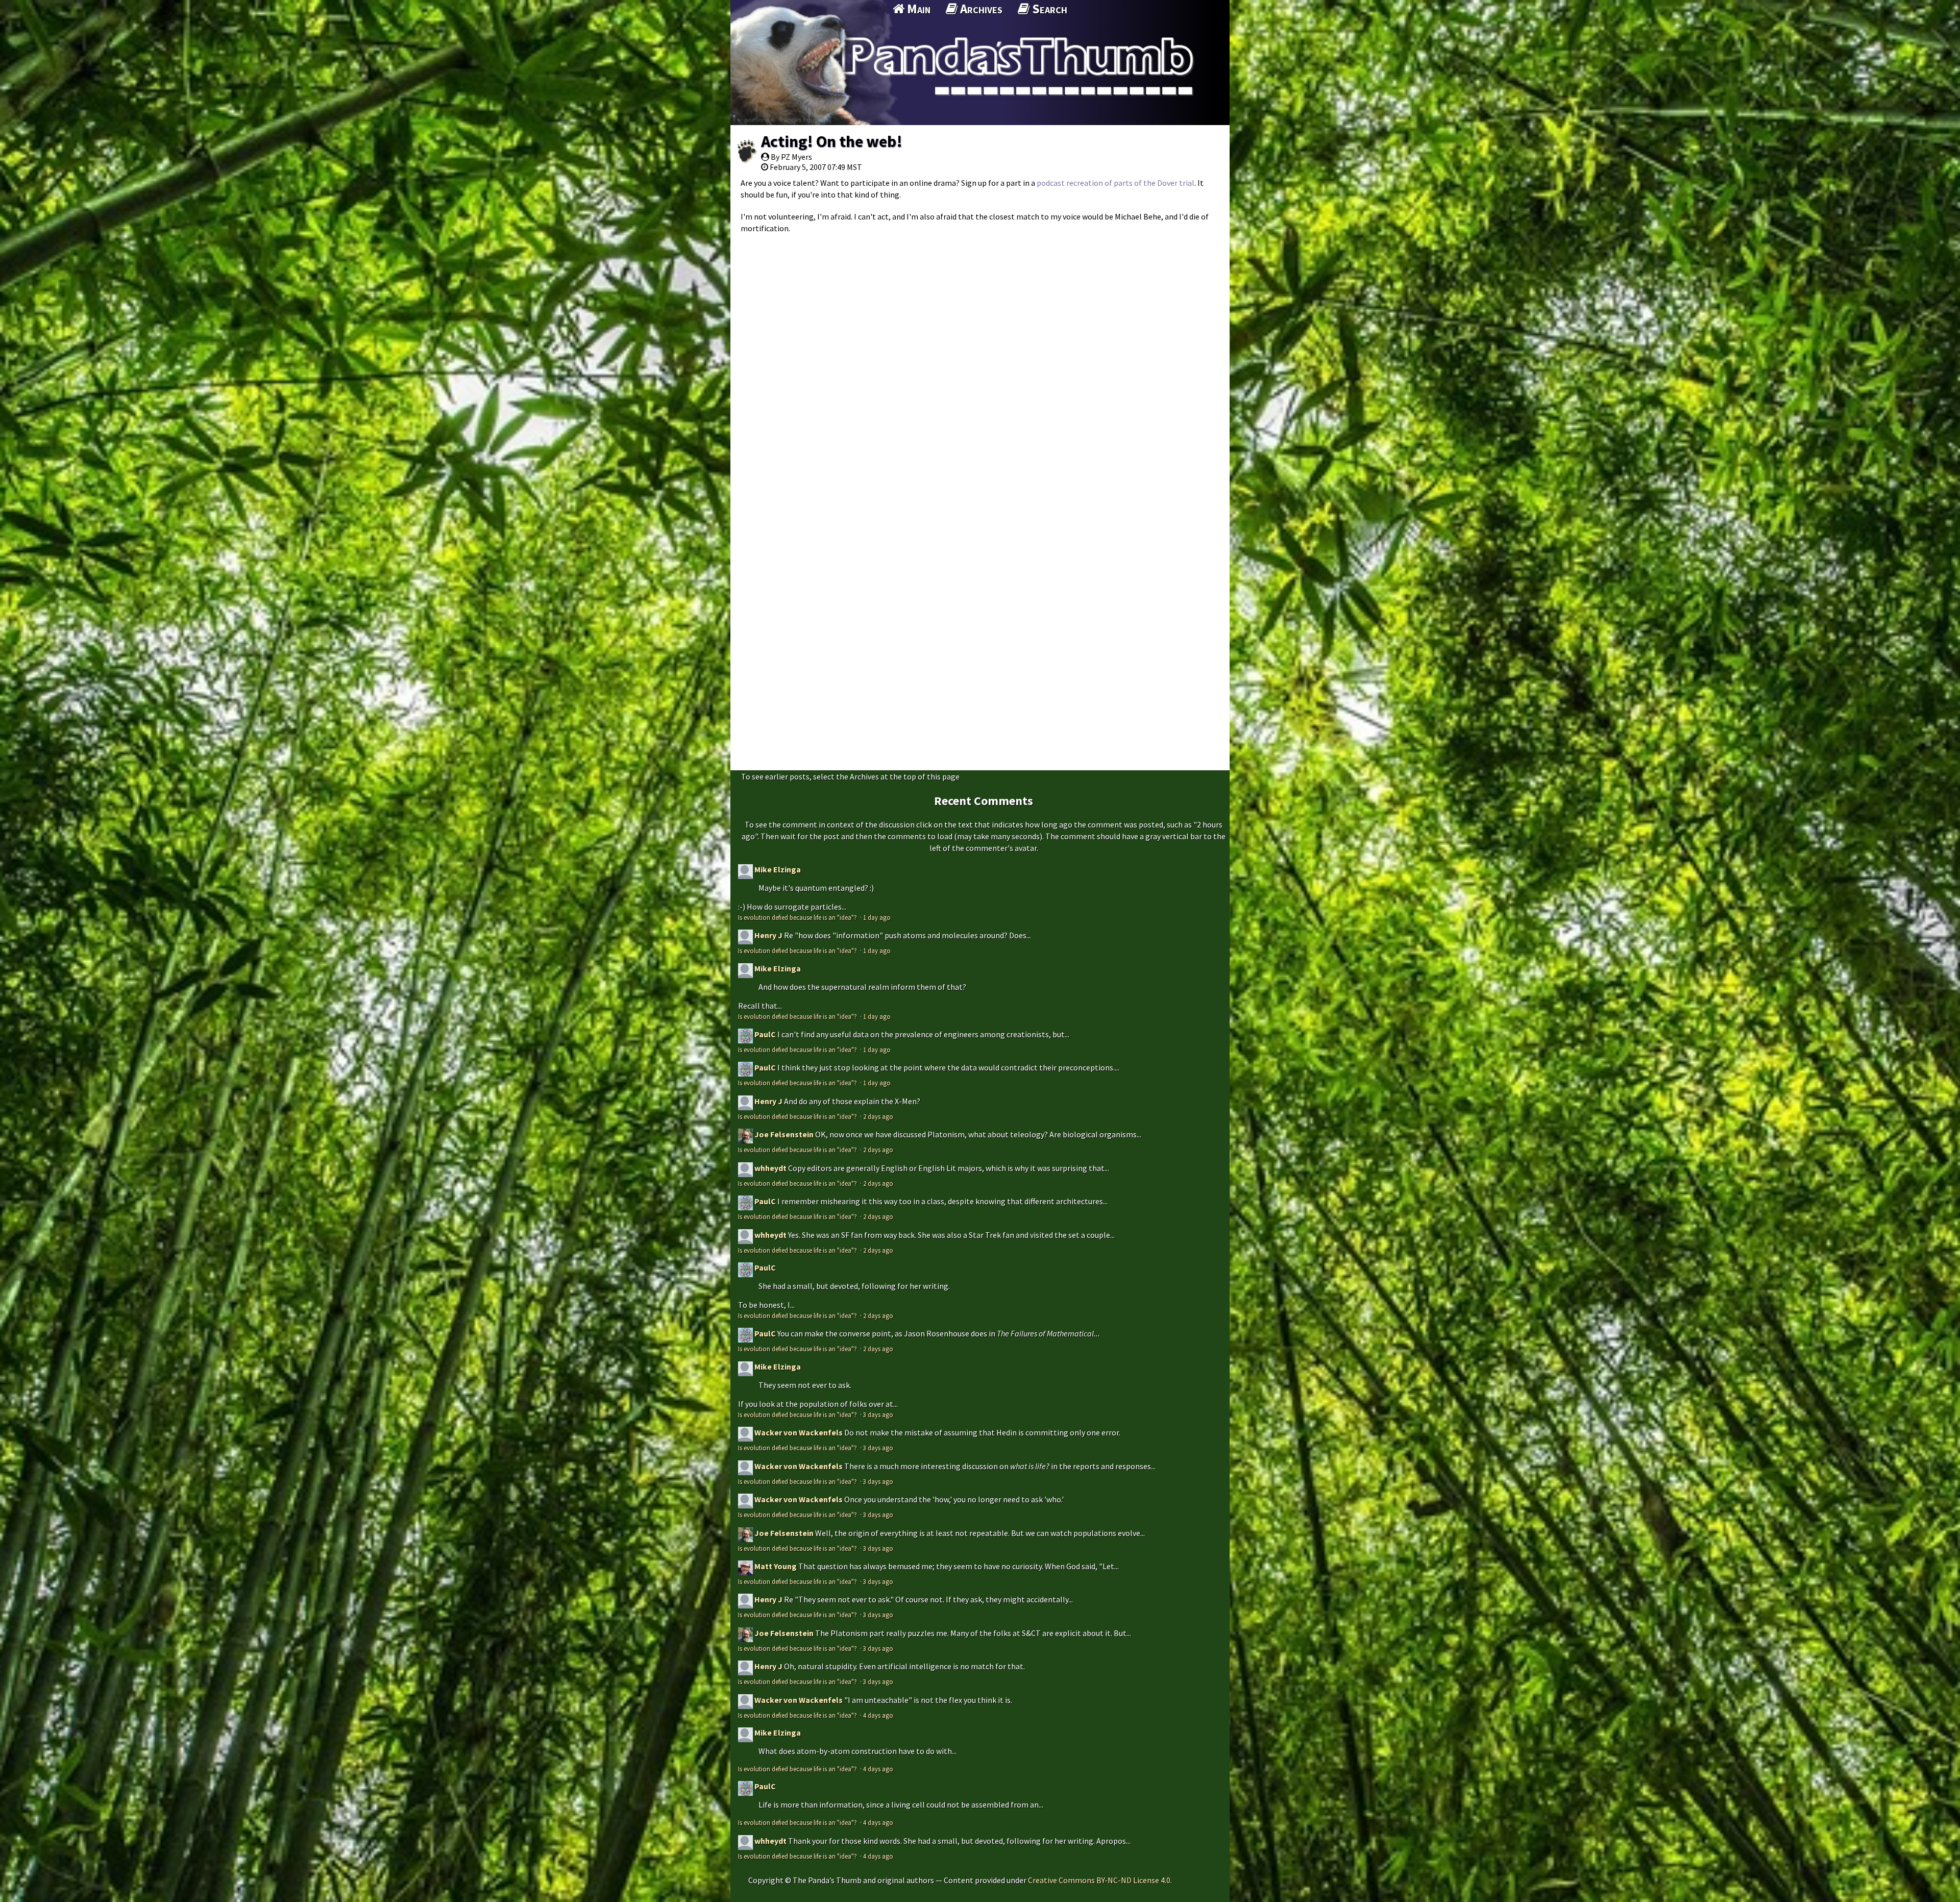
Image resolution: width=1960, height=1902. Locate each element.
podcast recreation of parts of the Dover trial (1116, 183)
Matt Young (776, 1566)
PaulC (765, 1034)
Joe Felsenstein (784, 1134)
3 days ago (878, 1415)
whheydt (770, 1168)
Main (917, 9)
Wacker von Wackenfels (799, 1432)
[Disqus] (980, 367)
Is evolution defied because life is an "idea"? (798, 917)
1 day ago (877, 917)
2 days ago (878, 1116)
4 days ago (878, 1715)
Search (1048, 9)
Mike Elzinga (778, 869)
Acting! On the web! (832, 141)
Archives (980, 9)
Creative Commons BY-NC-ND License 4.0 (1099, 1880)
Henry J (768, 935)
